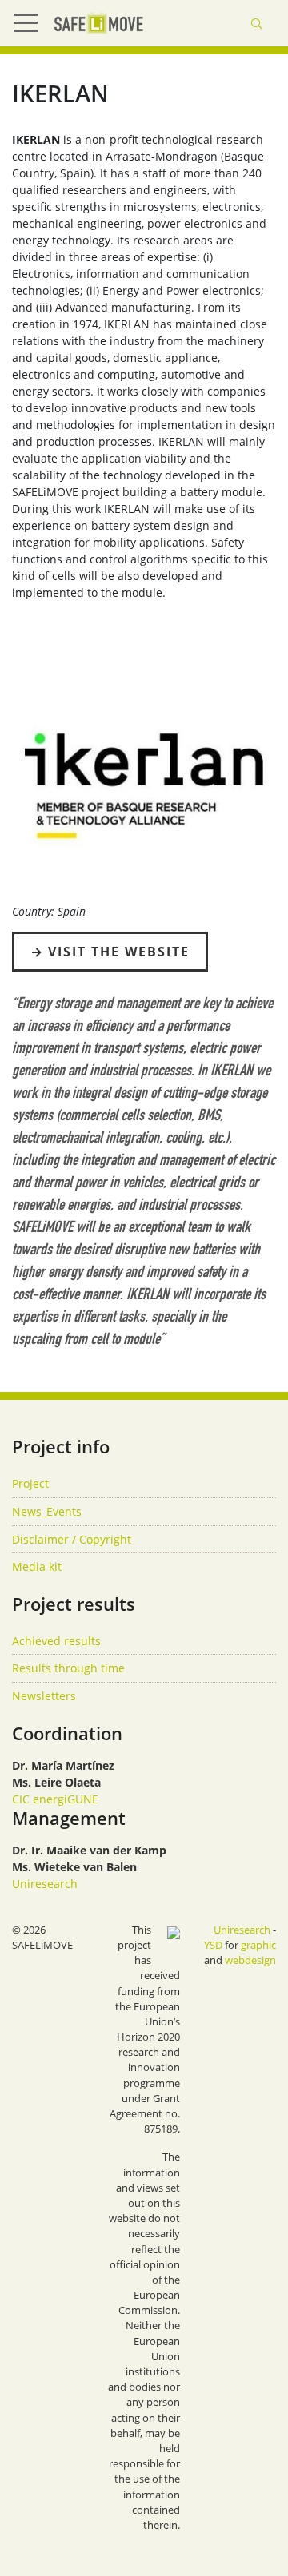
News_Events (47, 1511)
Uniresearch (45, 1884)
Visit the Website (119, 952)
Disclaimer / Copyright (72, 1539)
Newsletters (44, 1696)
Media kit (37, 1566)
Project (30, 1483)
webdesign (250, 1960)
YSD (213, 1945)
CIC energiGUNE (55, 1799)
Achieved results (56, 1641)
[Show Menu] (32, 23)
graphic (258, 1945)
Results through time (68, 1668)
